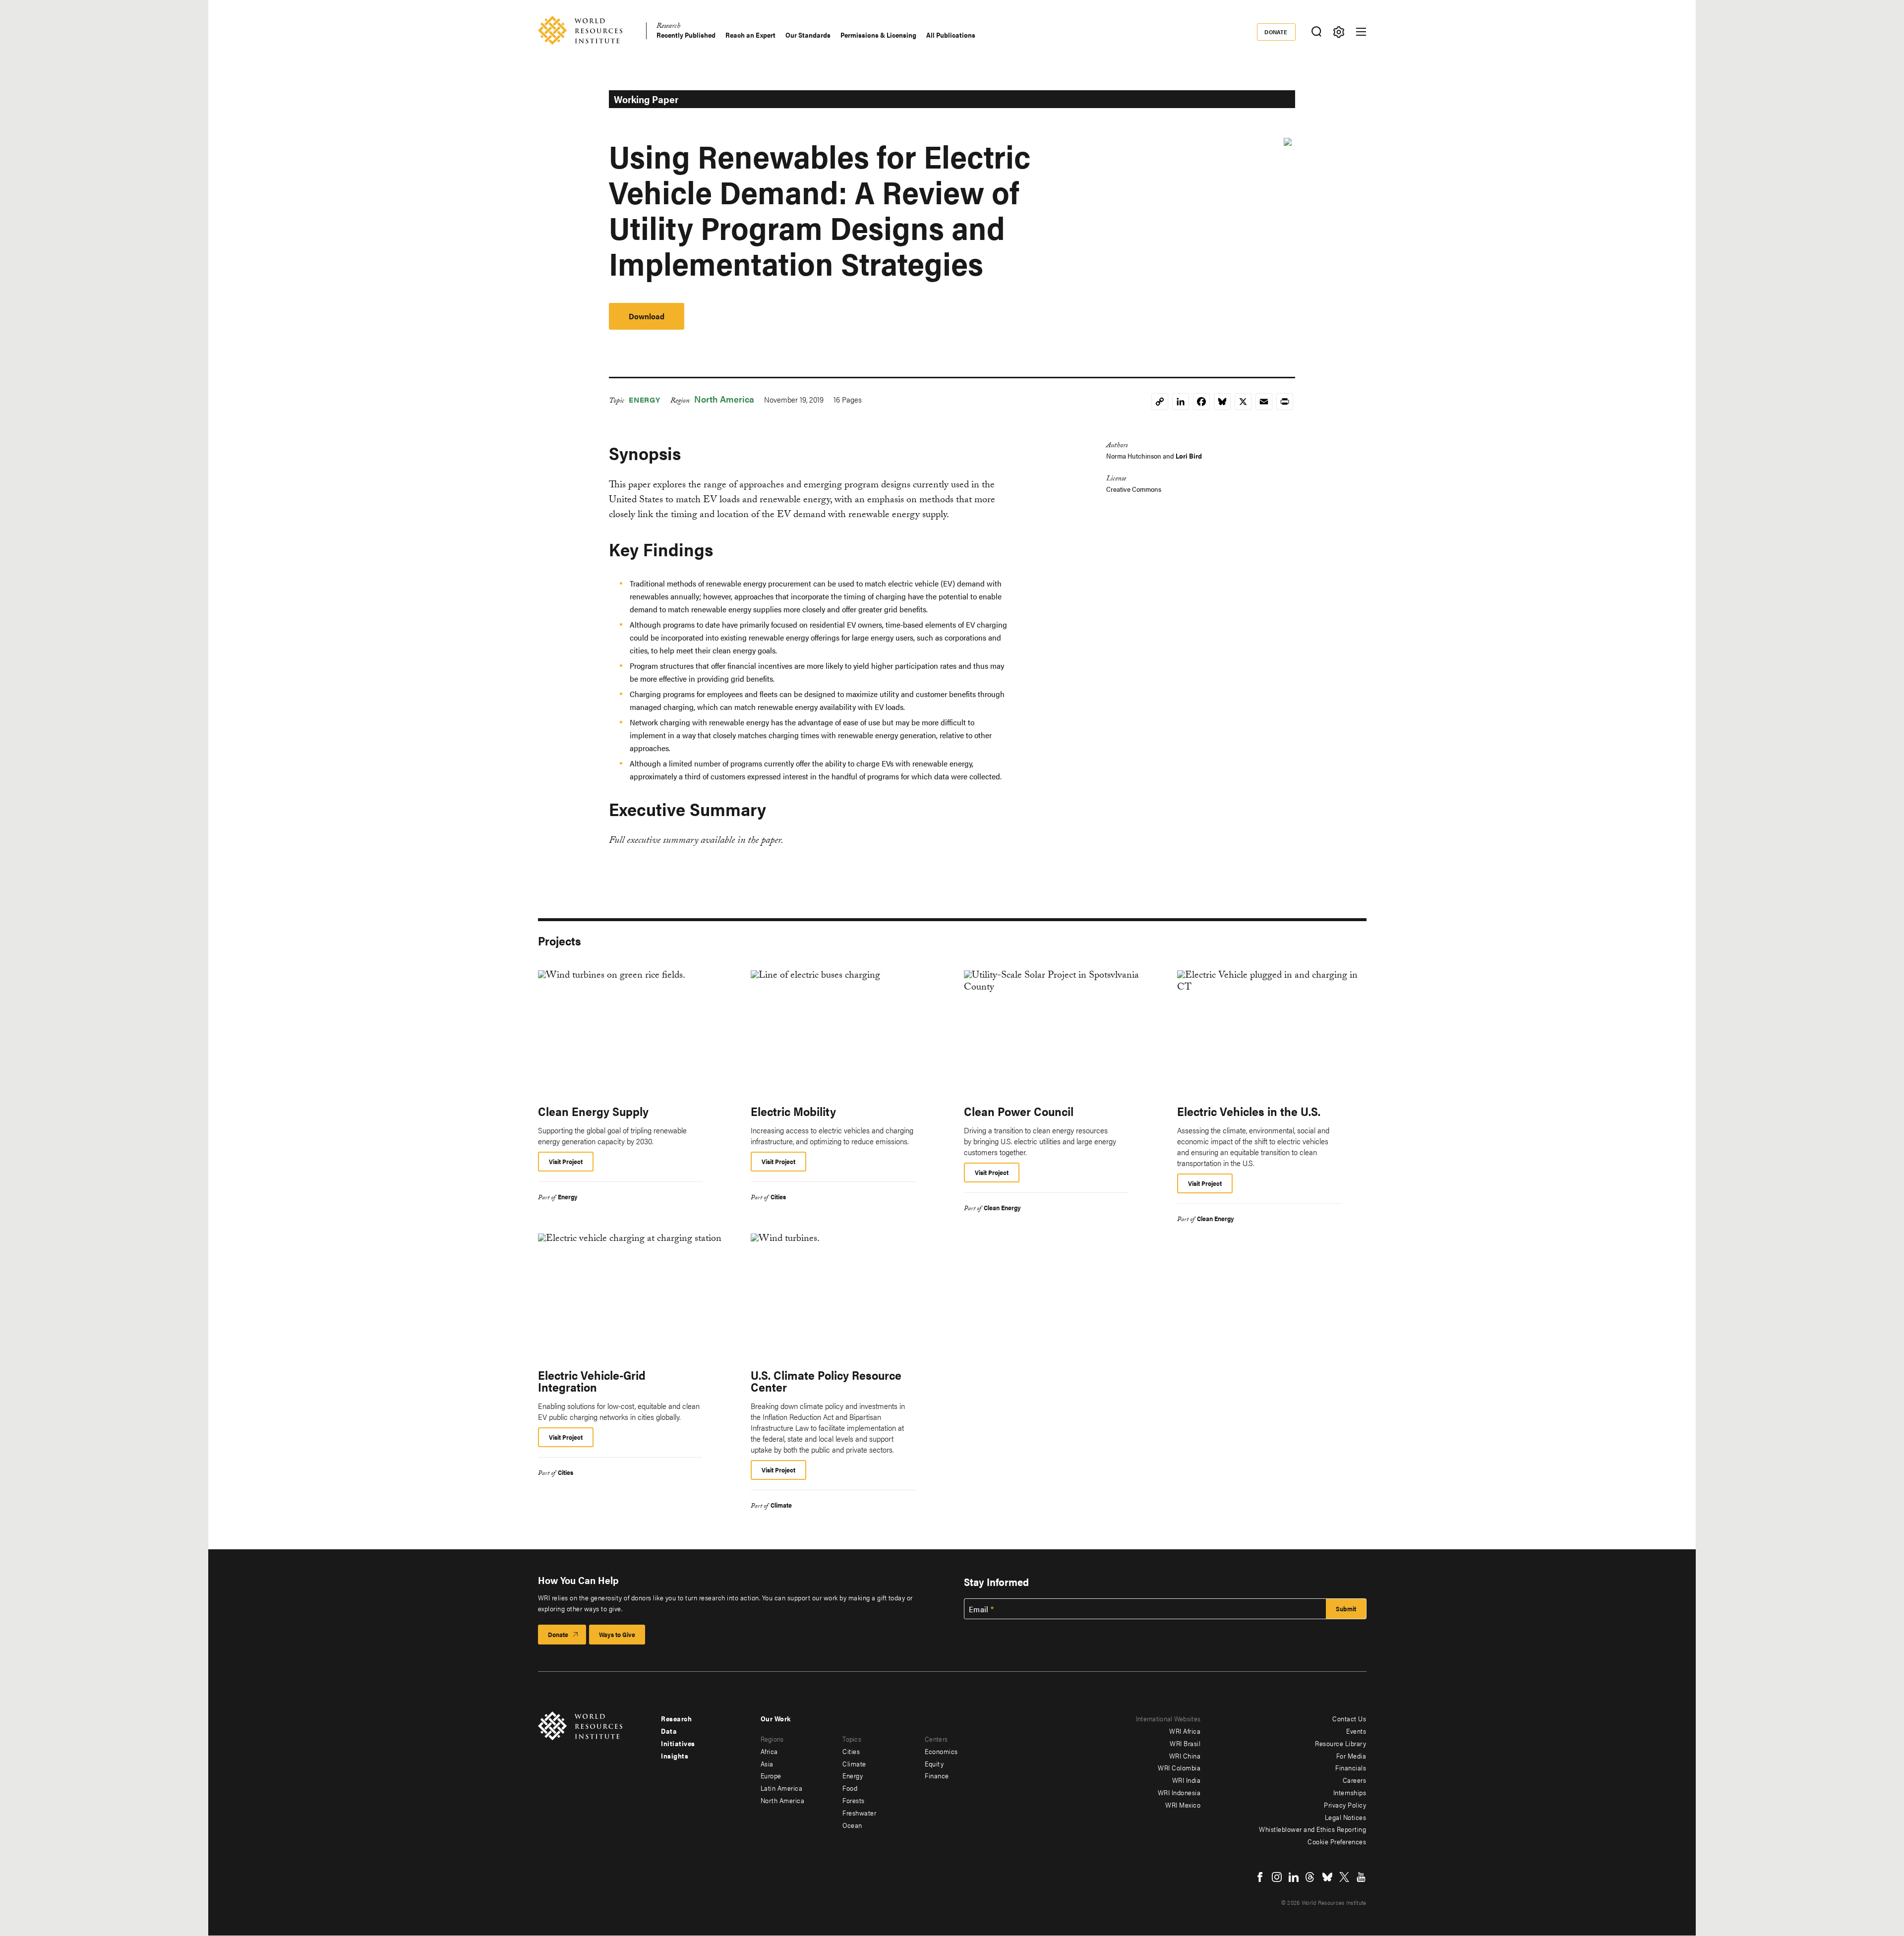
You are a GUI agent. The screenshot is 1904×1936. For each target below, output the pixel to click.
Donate (1276, 32)
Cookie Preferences (1337, 1841)
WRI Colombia (1179, 1767)
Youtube (1361, 1877)
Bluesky (1327, 1877)
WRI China (1185, 1756)
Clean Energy (1002, 1207)
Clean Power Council (1019, 1111)
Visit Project (566, 1161)
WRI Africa (1185, 1731)
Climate (781, 1505)
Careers (1355, 1780)
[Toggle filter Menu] (1339, 32)
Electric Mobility (793, 1111)
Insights (675, 1756)
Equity (934, 1763)
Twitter (1344, 1877)
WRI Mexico (1183, 1805)
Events (1356, 1731)
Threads (1310, 1877)
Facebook (1260, 1877)
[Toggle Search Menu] (1317, 32)
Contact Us (1349, 1718)
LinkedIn (1294, 1877)
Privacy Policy (1345, 1805)
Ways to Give (617, 1634)
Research (668, 27)
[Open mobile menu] (1361, 32)
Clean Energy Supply (593, 1111)
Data (669, 1731)
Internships (1350, 1792)
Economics (941, 1751)
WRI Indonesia (1179, 1792)
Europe (771, 1775)
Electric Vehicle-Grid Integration (592, 1381)
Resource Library (1340, 1743)
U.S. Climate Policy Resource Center (826, 1381)
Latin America (782, 1788)
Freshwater (859, 1813)
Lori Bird (1189, 456)
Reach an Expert (750, 35)
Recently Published (686, 35)
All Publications (951, 35)
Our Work (776, 1718)
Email (979, 1609)
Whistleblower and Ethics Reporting (1312, 1829)
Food (850, 1788)
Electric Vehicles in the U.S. (1249, 1111)
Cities (778, 1197)
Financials (1351, 1767)
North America (724, 399)
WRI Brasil (1185, 1743)
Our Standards (808, 35)
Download (647, 316)
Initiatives (678, 1743)
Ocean (852, 1825)
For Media (1351, 1756)
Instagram (1277, 1877)
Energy (645, 399)
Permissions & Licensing (878, 35)
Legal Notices (1346, 1817)
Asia (767, 1763)
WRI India (1187, 1780)
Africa (769, 1751)
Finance (937, 1775)
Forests (854, 1800)
